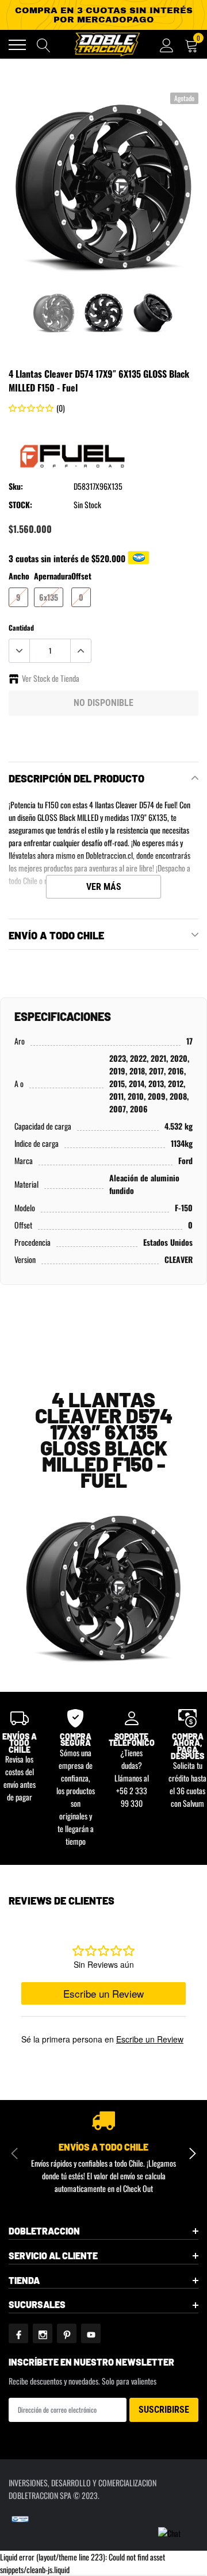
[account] (167, 45)
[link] (54, 313)
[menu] (17, 45)
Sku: (16, 486)
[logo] (106, 44)
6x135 (49, 597)
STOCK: (20, 504)
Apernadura (53, 576)
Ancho (19, 576)
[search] (44, 45)
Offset (81, 576)
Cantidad (21, 627)
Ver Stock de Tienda (51, 678)
